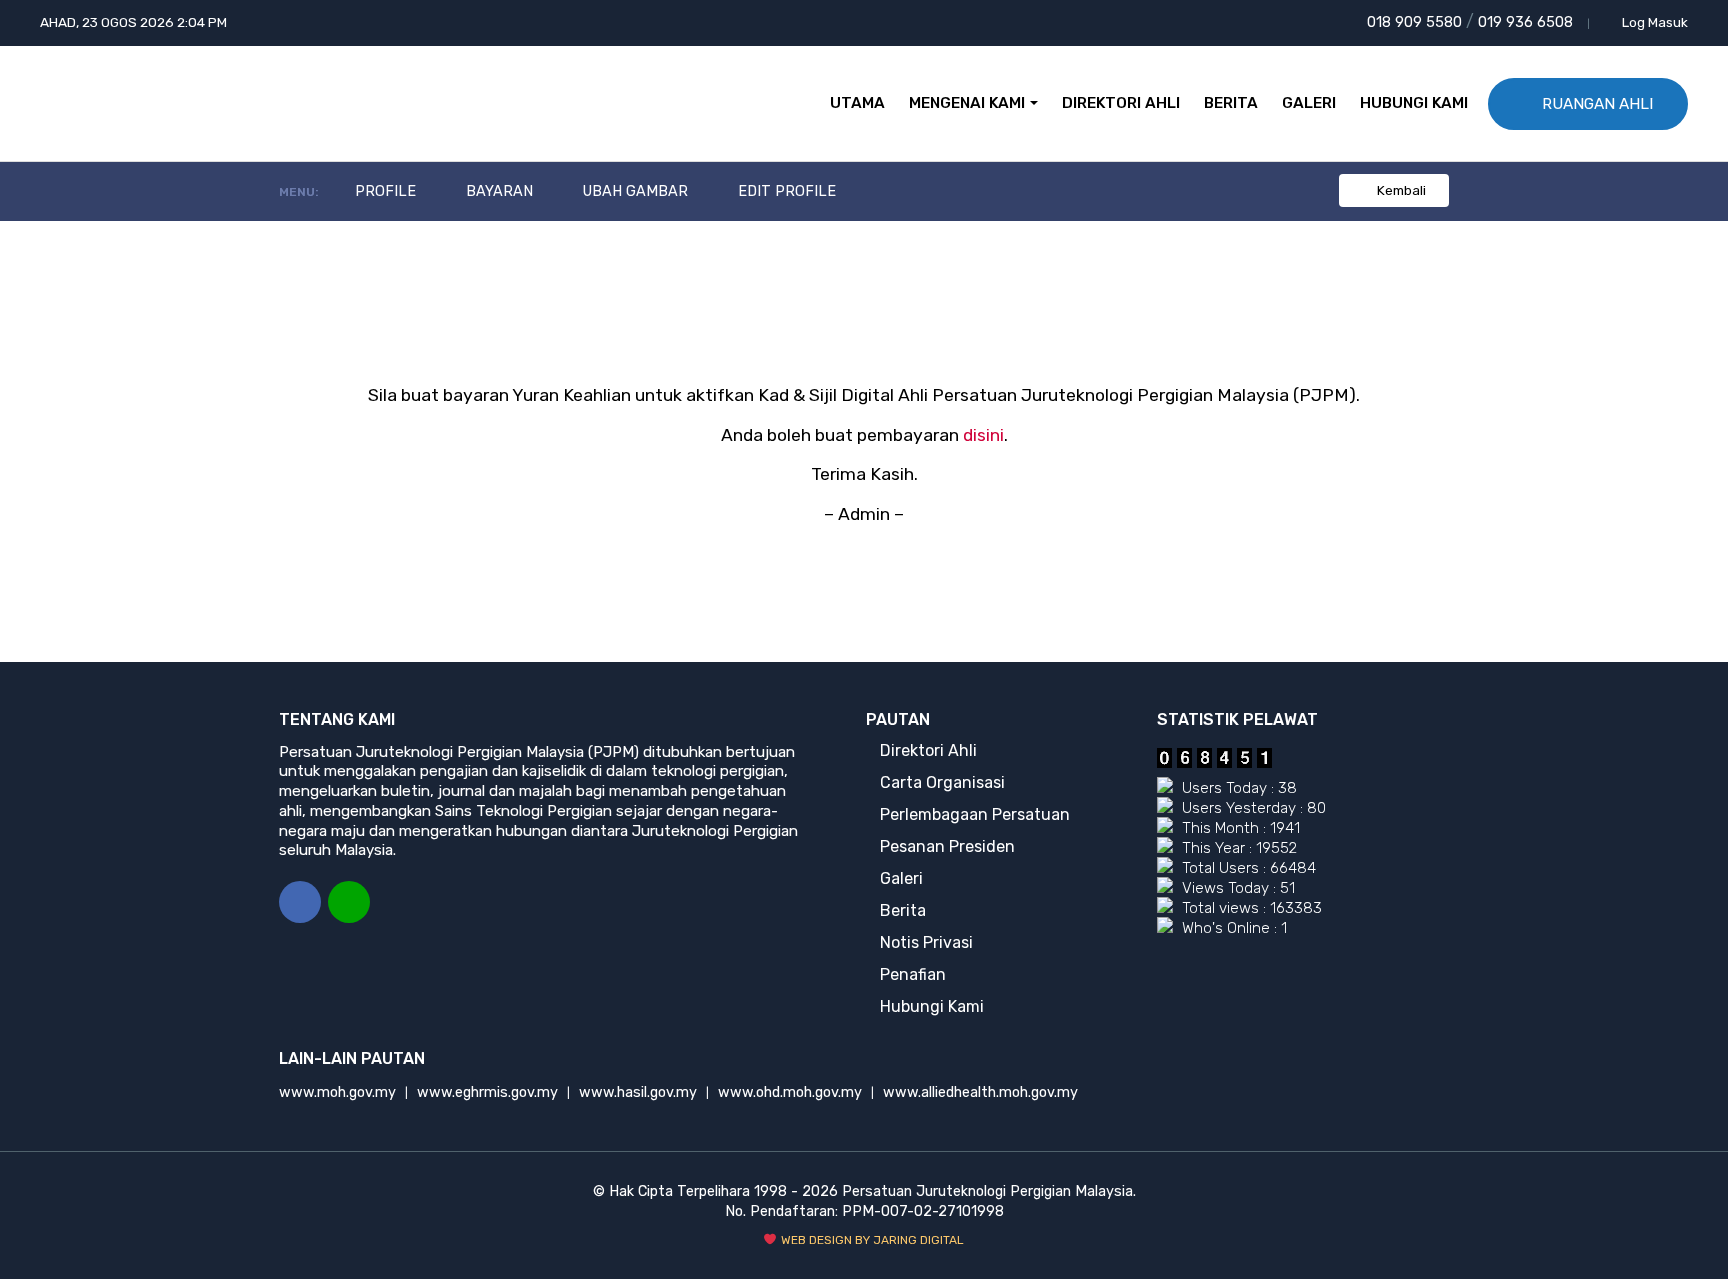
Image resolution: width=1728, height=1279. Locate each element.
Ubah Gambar (633, 191)
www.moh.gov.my (337, 1092)
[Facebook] (300, 902)
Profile (383, 191)
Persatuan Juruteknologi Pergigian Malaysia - (117, 103)
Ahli (1597, 104)
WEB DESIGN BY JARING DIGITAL (871, 1240)
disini (983, 435)
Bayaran (497, 191)
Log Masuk (1653, 22)
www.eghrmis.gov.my (487, 1092)
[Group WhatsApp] (349, 902)
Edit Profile (785, 191)
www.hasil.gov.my (638, 1092)
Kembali (1400, 190)
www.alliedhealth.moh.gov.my (980, 1092)
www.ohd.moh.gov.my (790, 1092)
